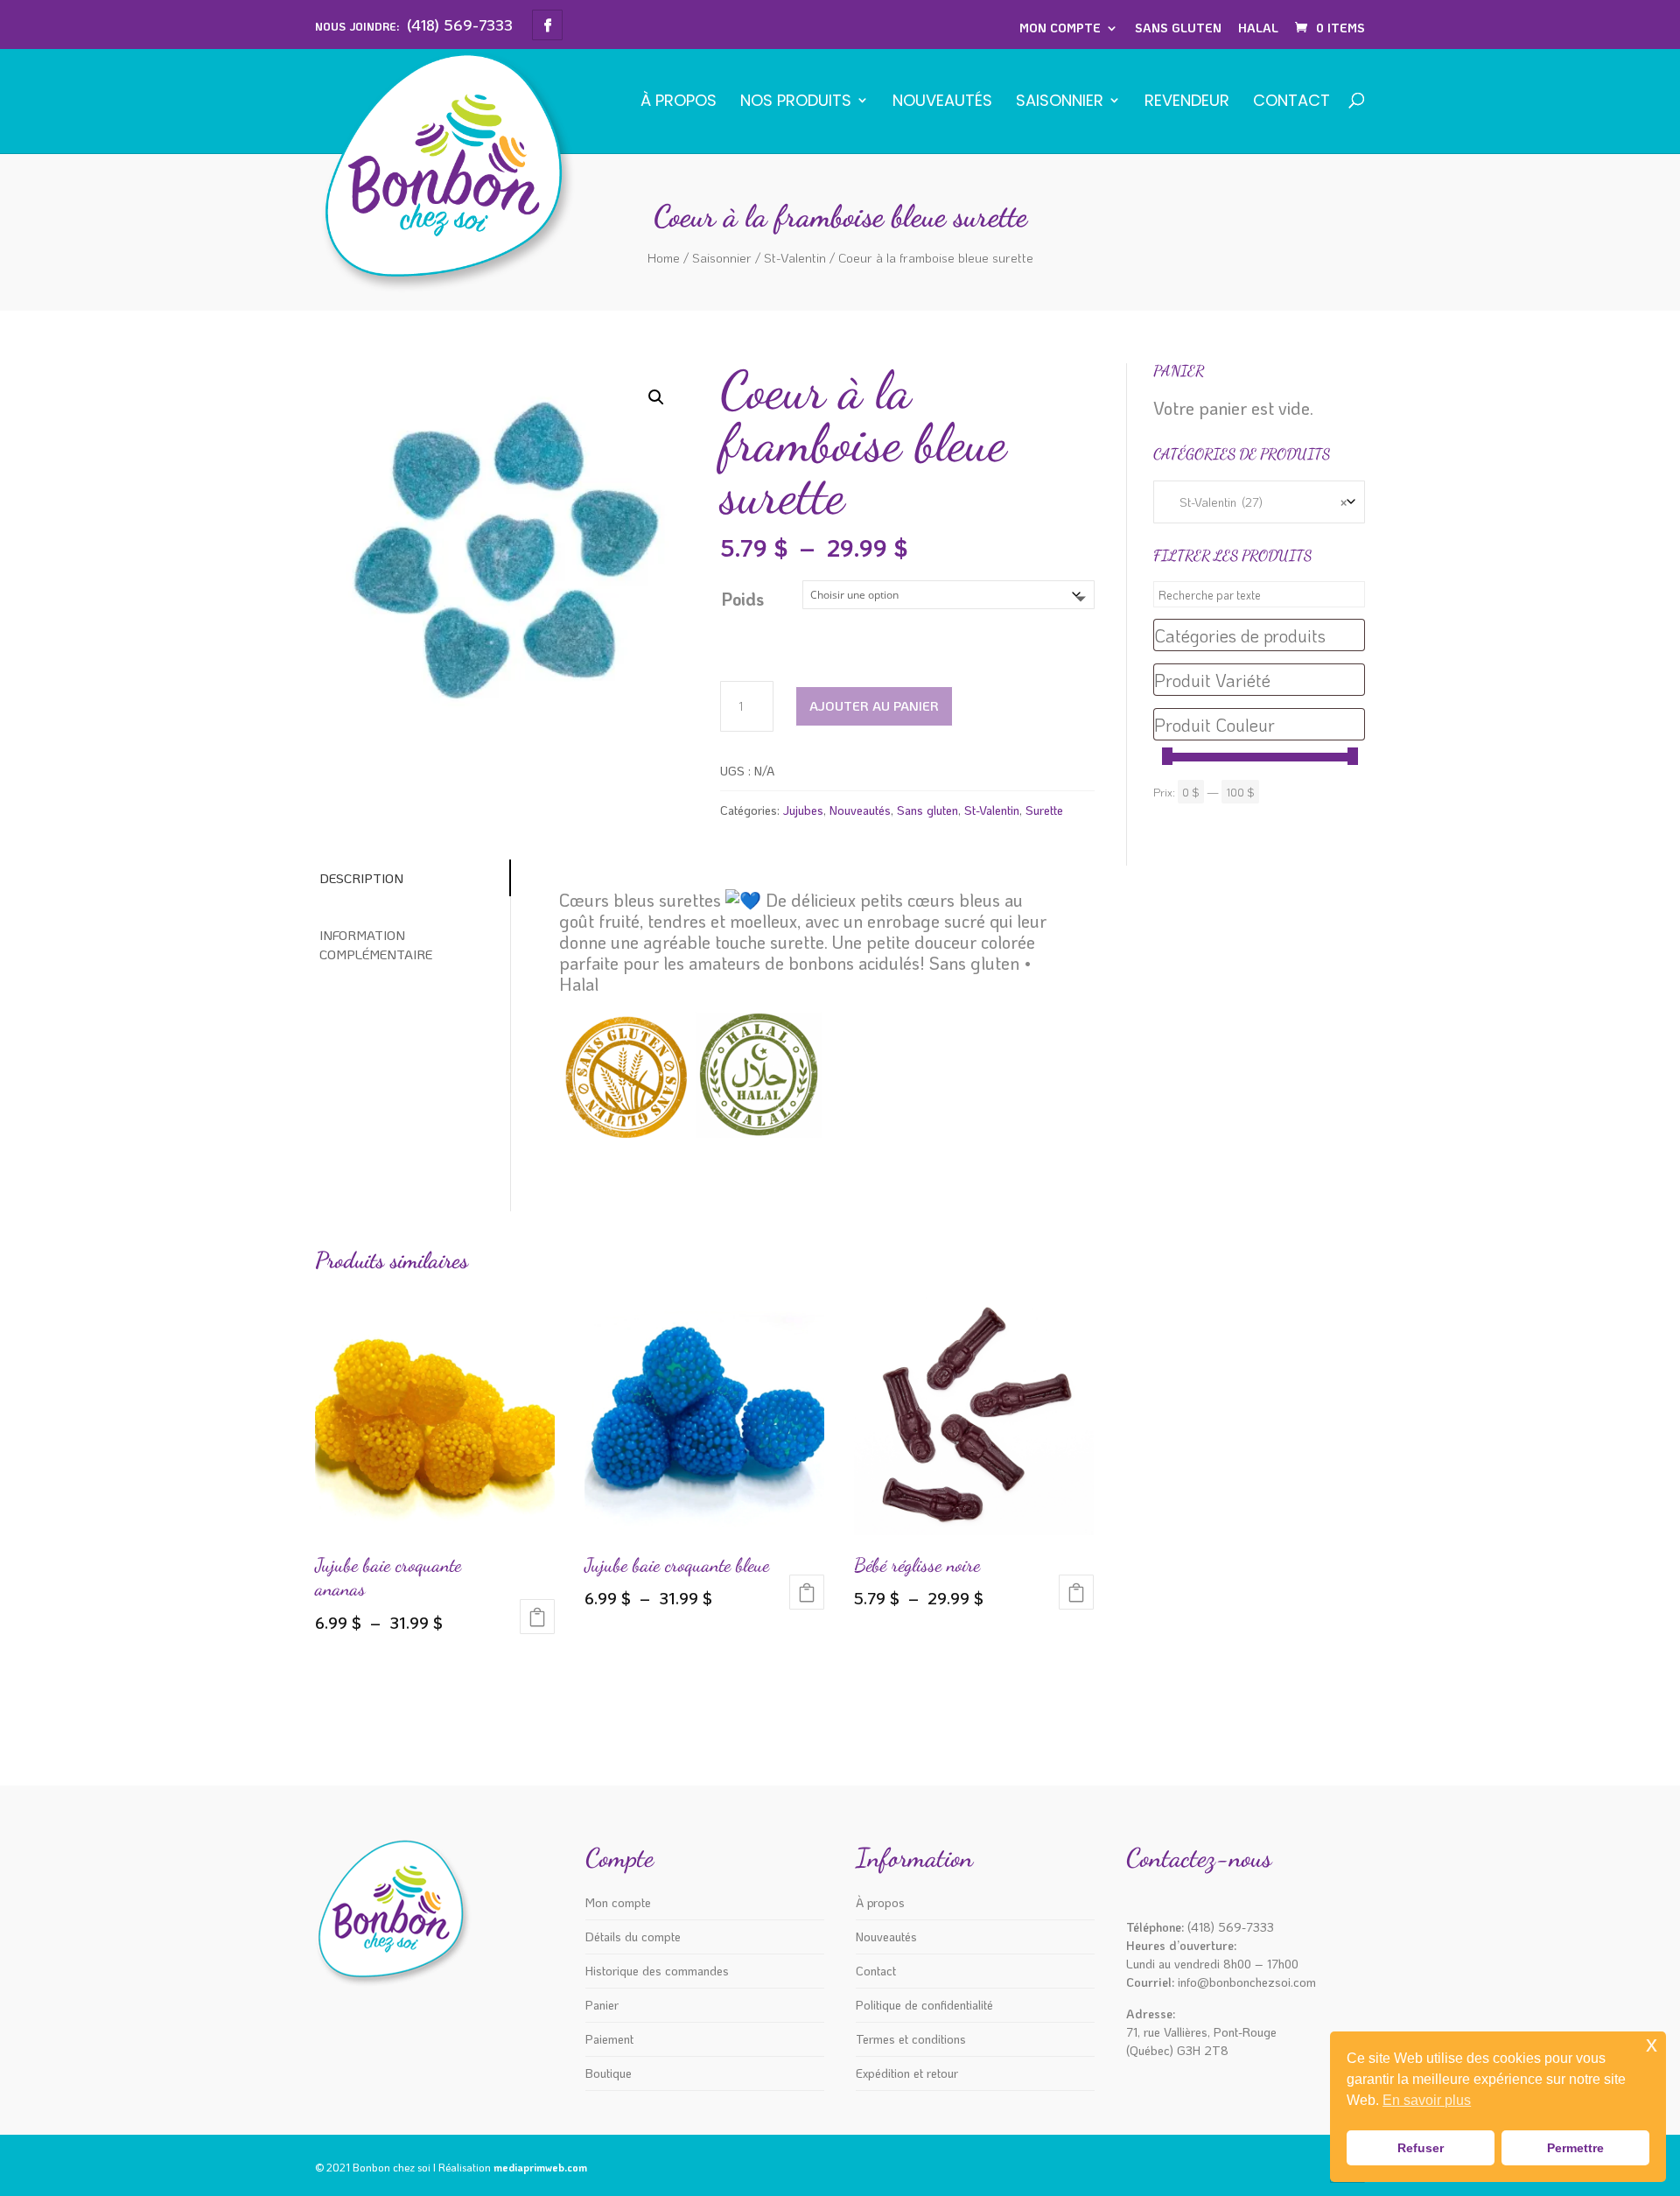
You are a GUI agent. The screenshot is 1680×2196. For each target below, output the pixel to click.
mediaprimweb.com (540, 2167)
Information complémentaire (376, 945)
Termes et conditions (911, 2039)
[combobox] (1259, 502)
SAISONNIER (1060, 102)
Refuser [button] (1421, 2148)
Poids (742, 599)
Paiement (609, 2039)
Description (361, 878)
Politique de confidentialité (924, 2005)
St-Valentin (795, 257)
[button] (656, 397)
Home (664, 257)
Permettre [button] (1575, 2148)
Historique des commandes (657, 1971)
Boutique (609, 2073)
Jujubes (803, 810)
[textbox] (1259, 635)
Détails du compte (633, 1936)
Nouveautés (942, 102)
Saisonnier (722, 257)
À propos (679, 102)
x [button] (1652, 2044)
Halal (1258, 28)
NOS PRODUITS (796, 102)
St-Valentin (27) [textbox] (1259, 502)
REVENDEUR (1187, 102)
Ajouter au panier (874, 705)
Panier (602, 2005)
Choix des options (537, 1617)
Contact (1291, 102)
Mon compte (1060, 28)
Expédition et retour (907, 2073)
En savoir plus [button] (1427, 2100)
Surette (1044, 810)
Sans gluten (1178, 28)
